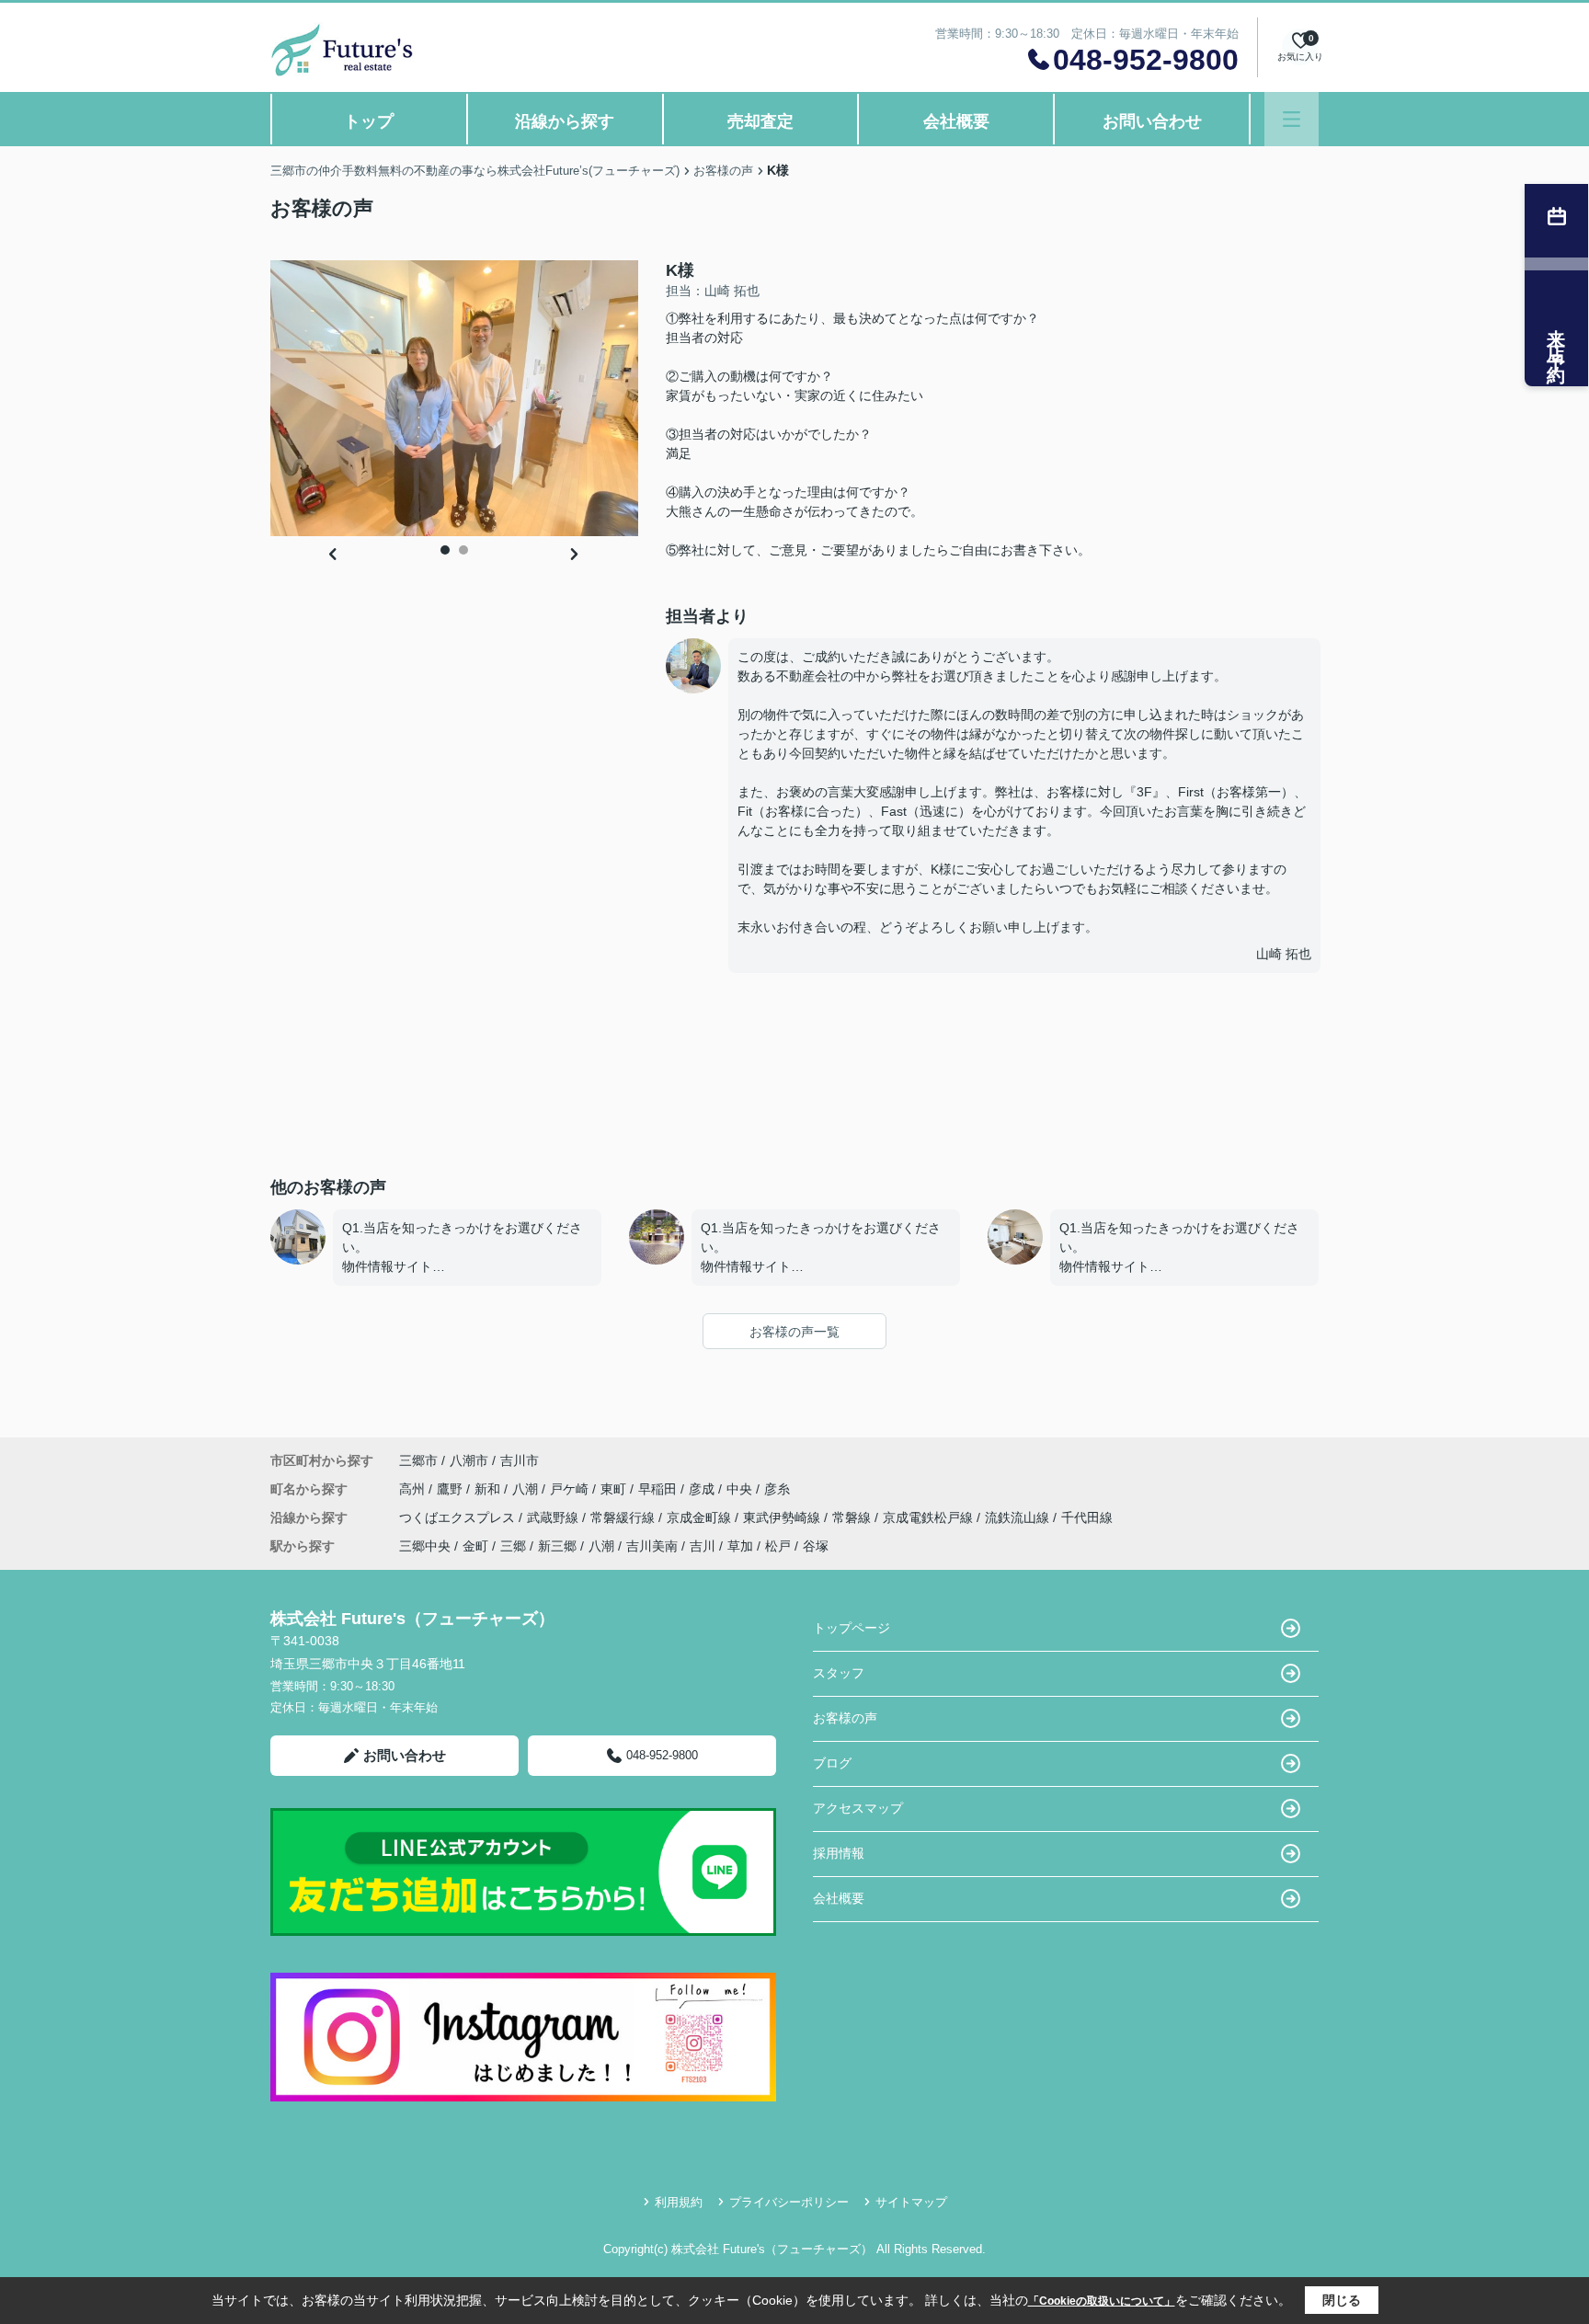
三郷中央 (425, 1546)
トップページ (852, 1628)
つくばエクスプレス (459, 1517)
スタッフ (839, 1673)
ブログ (832, 1763)
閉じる (1342, 2300)
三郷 (513, 1546)
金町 (475, 1546)
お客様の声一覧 (794, 1332)
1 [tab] (445, 550)
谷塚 (816, 1546)
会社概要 (956, 121)
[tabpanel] (454, 398)
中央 (741, 1489)
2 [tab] (463, 550)
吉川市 (520, 1460)
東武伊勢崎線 (783, 1517)
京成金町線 (701, 1517)
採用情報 (839, 1853)
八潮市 (469, 1460)
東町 (615, 1489)
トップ (369, 121)
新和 (489, 1489)
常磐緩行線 (624, 1517)
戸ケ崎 (571, 1489)
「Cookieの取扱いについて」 (1102, 2301)
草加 (740, 1546)
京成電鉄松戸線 (930, 1517)
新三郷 (557, 1546)
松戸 (778, 1546)
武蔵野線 (554, 1517)
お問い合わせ (1152, 121)
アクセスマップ (858, 1808)
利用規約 (679, 2202)
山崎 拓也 (1284, 954)
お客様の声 (845, 1718)
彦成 (703, 1489)
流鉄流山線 (1019, 1517)
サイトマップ (911, 2202)
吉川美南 (652, 1546)
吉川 (703, 1546)
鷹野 (452, 1489)
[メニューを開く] (1292, 119)
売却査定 (760, 121)
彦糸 (777, 1489)
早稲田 (659, 1489)
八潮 (527, 1489)
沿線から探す (565, 121)
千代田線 (1087, 1517)
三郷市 (418, 1460)
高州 (414, 1489)
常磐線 (853, 1517)
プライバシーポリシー (789, 2202)
